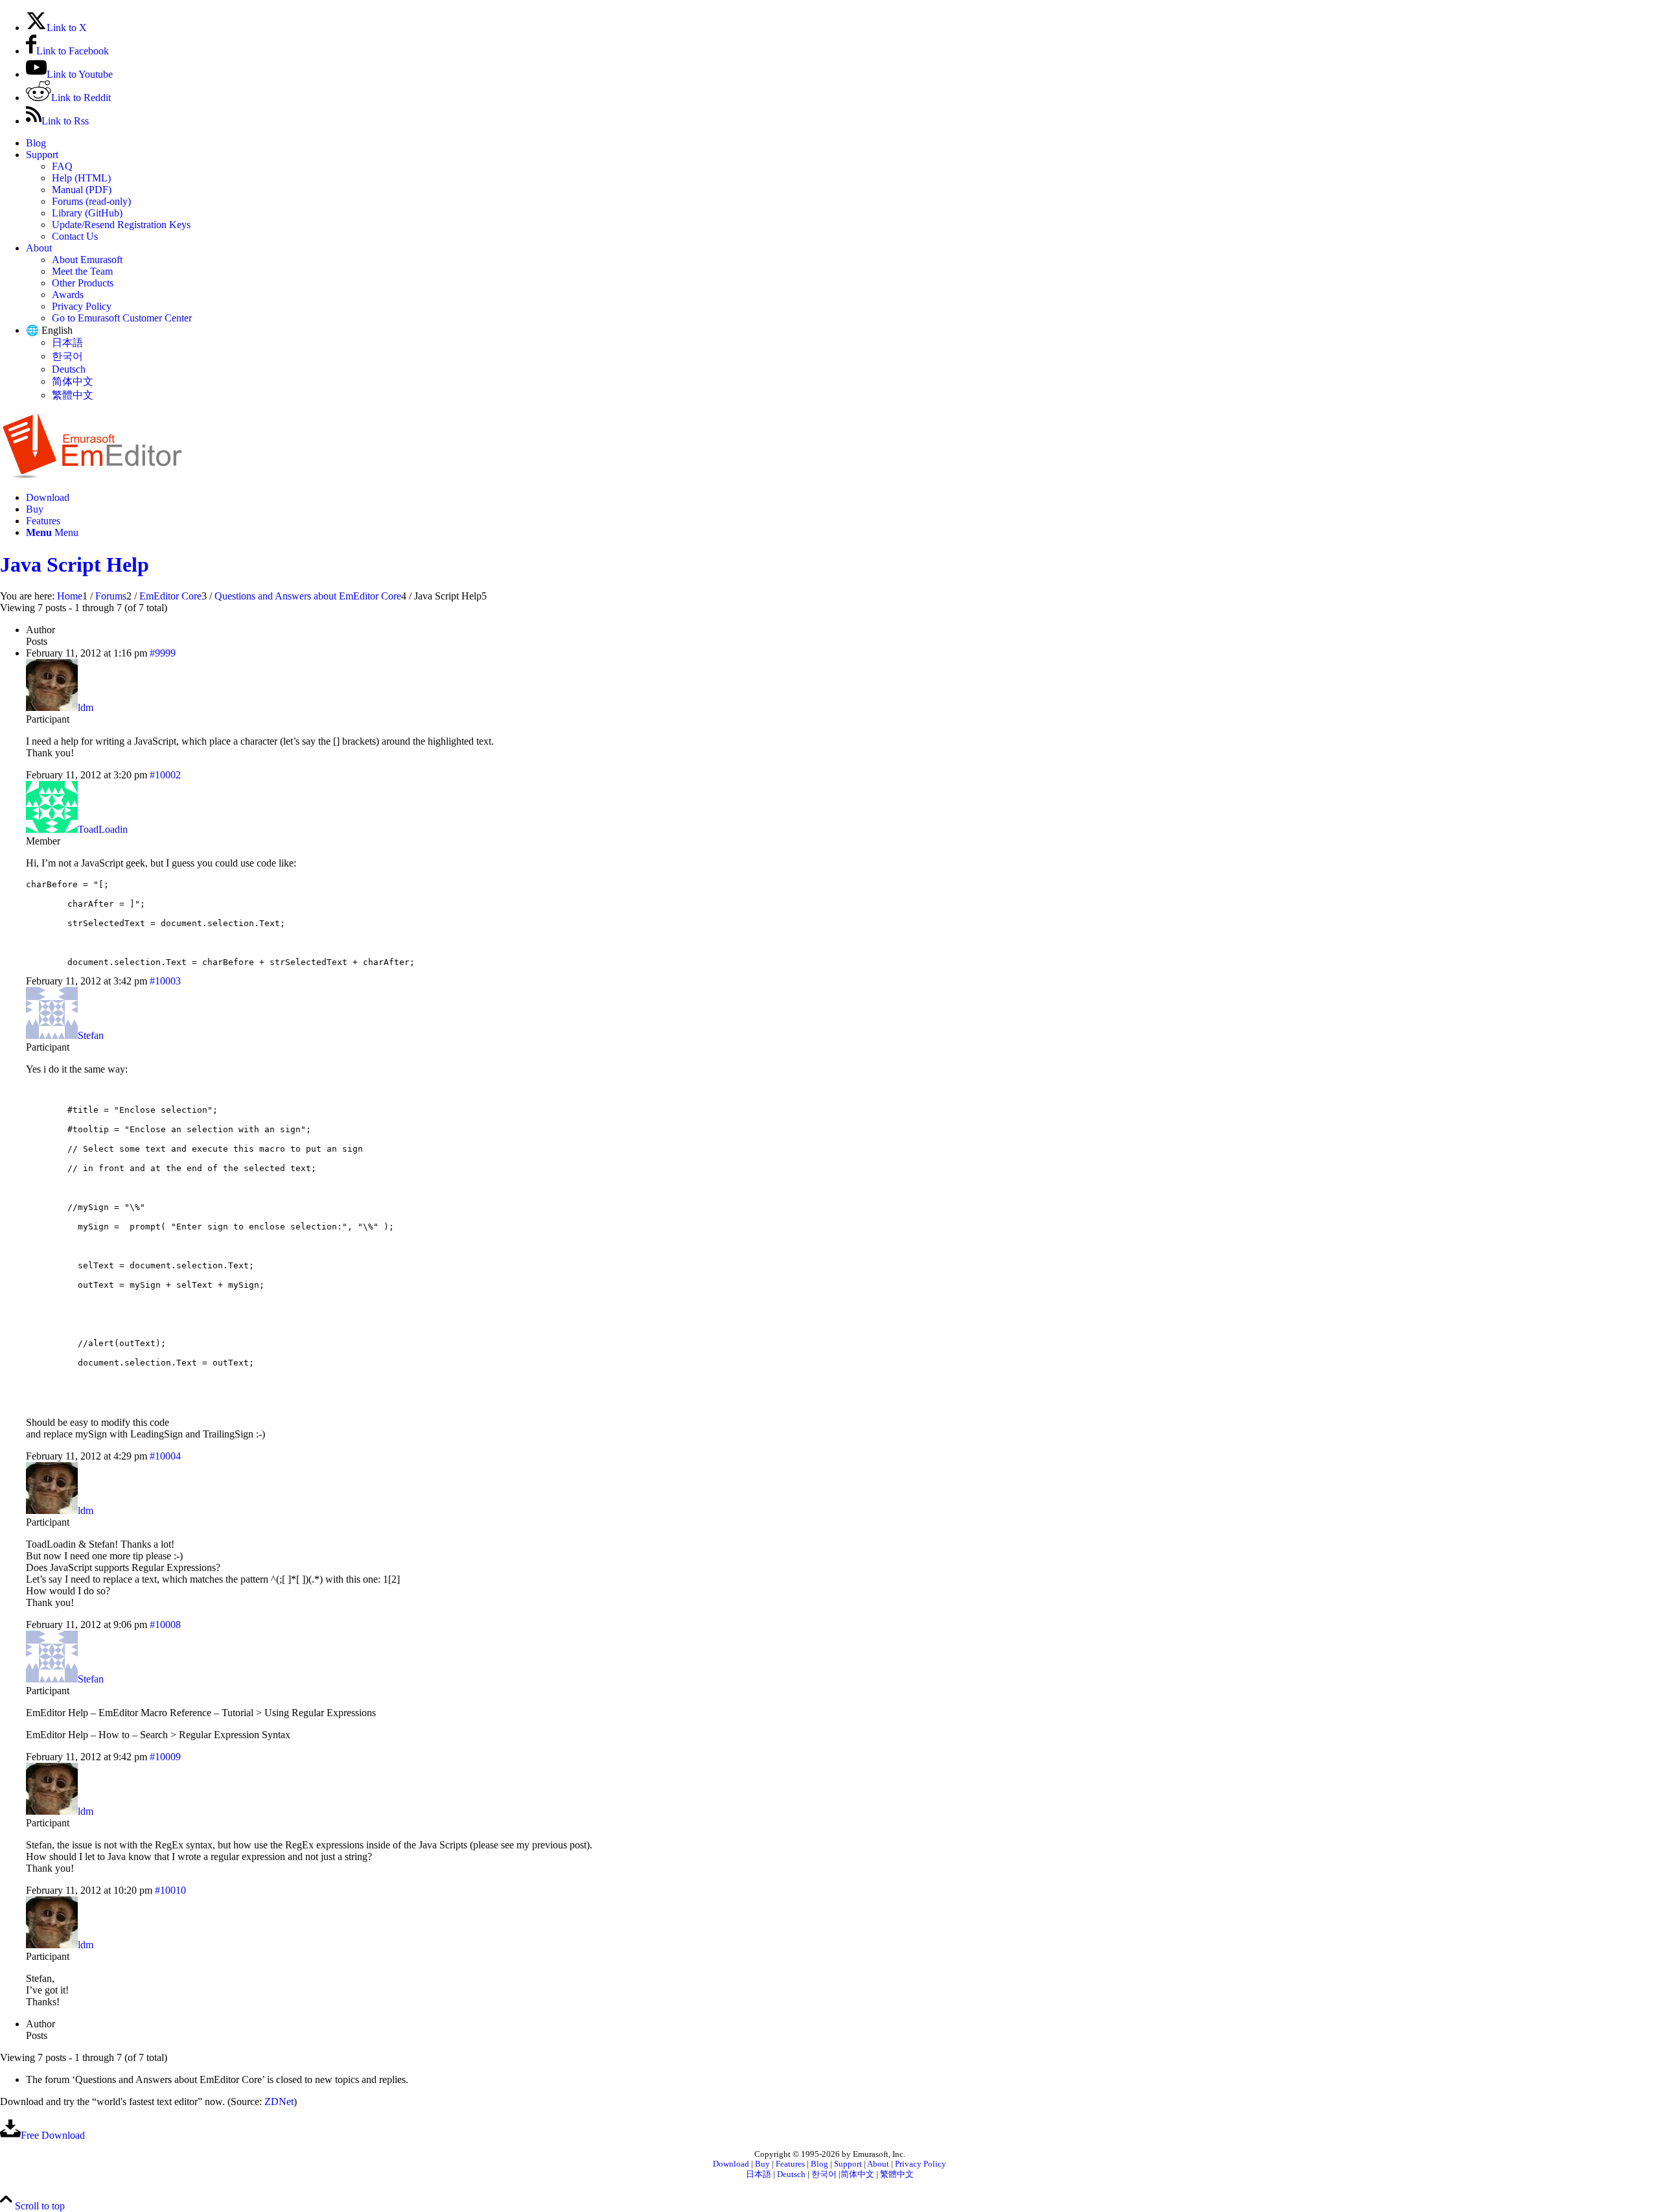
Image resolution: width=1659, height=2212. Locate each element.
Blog (36, 143)
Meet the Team (82, 271)
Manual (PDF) (82, 190)
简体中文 (73, 381)
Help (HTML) (81, 178)
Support (42, 155)
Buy (762, 2164)
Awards (68, 295)
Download (731, 2164)
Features (790, 2164)
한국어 (67, 356)
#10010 (170, 1890)
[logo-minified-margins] (92, 475)
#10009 (165, 1757)
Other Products (83, 283)
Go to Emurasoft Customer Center (122, 318)
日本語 (67, 343)
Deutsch (69, 369)
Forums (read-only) (91, 201)
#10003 (165, 981)
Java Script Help (75, 565)
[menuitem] (842, 143)
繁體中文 (73, 395)
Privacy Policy (82, 306)
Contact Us (75, 236)
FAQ (62, 166)
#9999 (163, 653)
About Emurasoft (87, 260)
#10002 (165, 775)
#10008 (165, 1624)
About (39, 248)
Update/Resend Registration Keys (121, 225)
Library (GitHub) (87, 213)
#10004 (165, 1456)
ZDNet (279, 2101)
